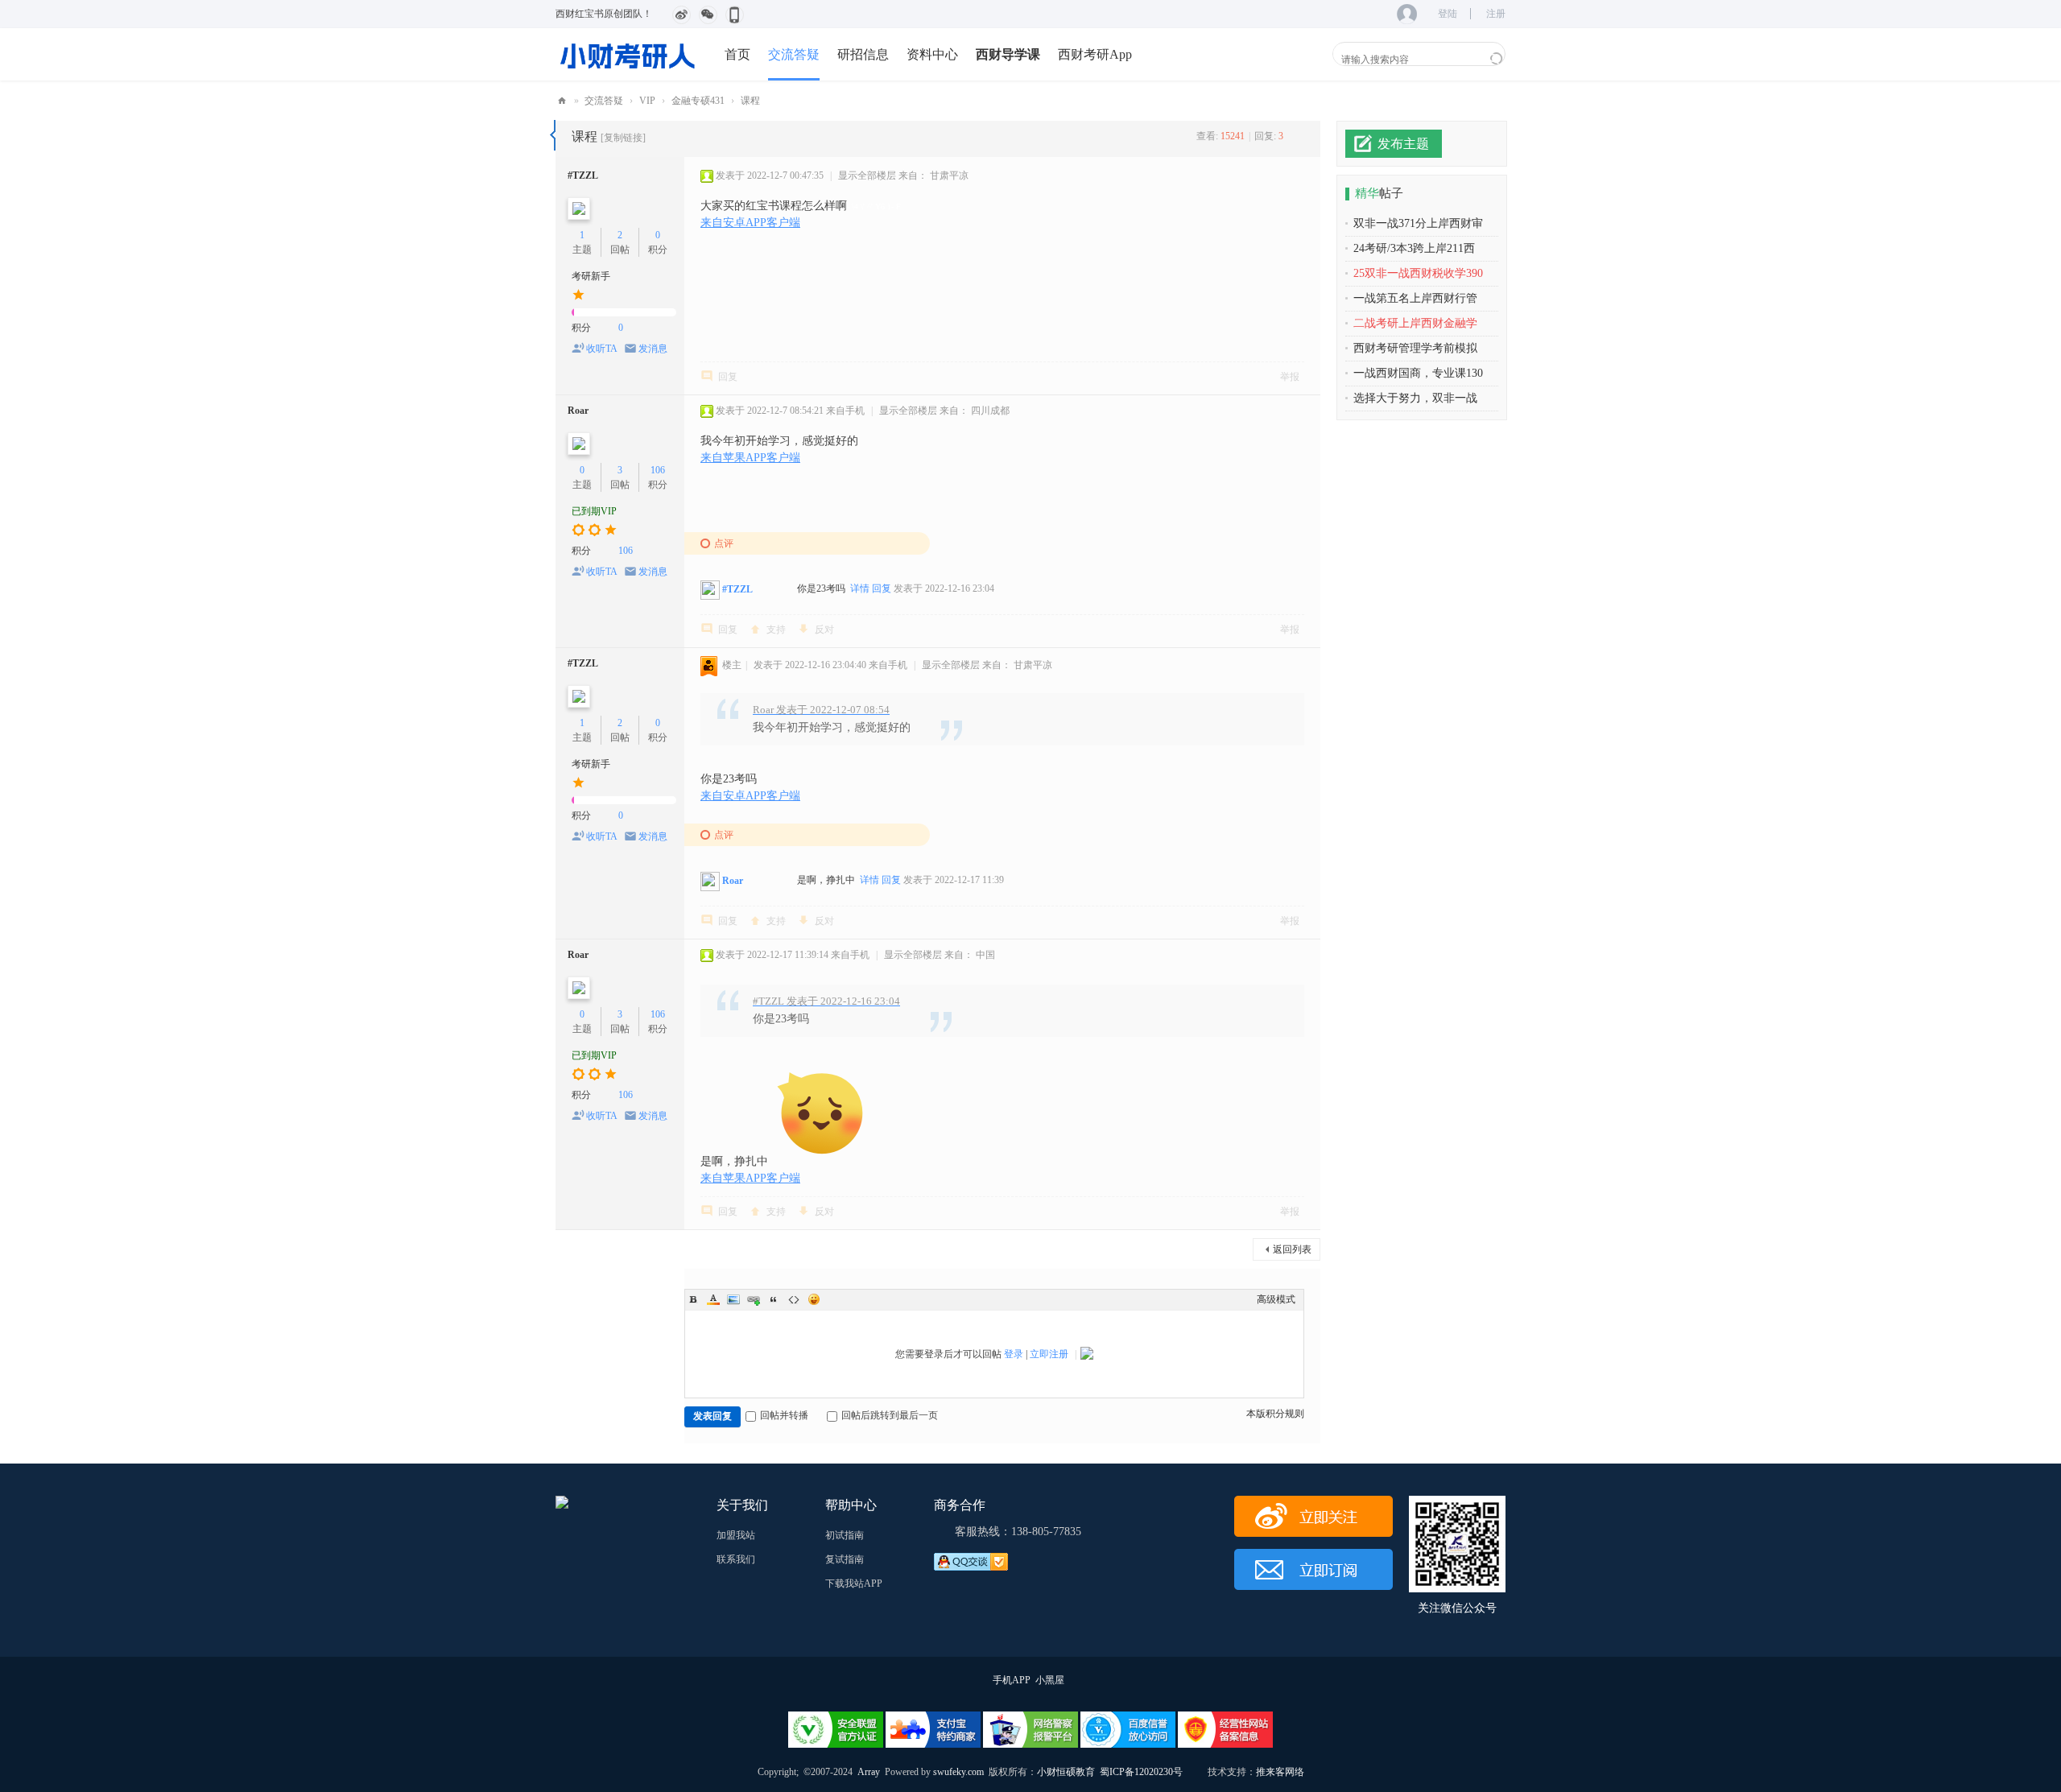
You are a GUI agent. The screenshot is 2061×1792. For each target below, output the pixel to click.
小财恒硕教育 (1066, 1772)
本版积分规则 (1275, 1414)
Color (713, 1299)
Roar (578, 411)
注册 (1496, 14)
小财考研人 (562, 101)
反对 (824, 630)
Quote (774, 1299)
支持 (776, 630)
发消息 (653, 349)
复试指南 (845, 1559)
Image (733, 1299)
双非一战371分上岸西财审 (1418, 223)
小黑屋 (1050, 1680)
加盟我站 (736, 1535)
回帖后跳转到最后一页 (890, 1415)
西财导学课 (1008, 54)
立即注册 (1049, 1354)
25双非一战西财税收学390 (1418, 273)
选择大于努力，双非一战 (1415, 398)
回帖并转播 (784, 1415)
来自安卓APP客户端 (750, 223)
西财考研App (1095, 54)
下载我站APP (854, 1583)
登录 (1014, 1354)
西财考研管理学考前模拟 (1415, 348)
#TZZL (583, 175)
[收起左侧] (553, 135)
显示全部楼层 (867, 175)
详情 (860, 588)
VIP (647, 101)
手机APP (1012, 1680)
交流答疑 (794, 54)
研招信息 (863, 54)
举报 (1290, 377)
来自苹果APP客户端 (750, 458)
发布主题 (1403, 144)
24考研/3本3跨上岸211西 (1414, 248)
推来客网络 (1280, 1772)
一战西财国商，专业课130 (1418, 373)
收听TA (602, 349)
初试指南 (845, 1535)
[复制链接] (623, 138)
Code (794, 1299)
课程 (750, 101)
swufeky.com (957, 1772)
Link (754, 1299)
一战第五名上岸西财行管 (1415, 298)
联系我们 (736, 1559)
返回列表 (1292, 1249)
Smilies (814, 1299)
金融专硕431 (698, 101)
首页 (737, 54)
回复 (728, 377)
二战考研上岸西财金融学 (1415, 323)
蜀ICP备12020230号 (1141, 1772)
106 (658, 470)
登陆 (1448, 14)
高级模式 (1276, 1299)
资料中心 (932, 54)
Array (869, 1772)
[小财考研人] (628, 54)
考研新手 (591, 276)
